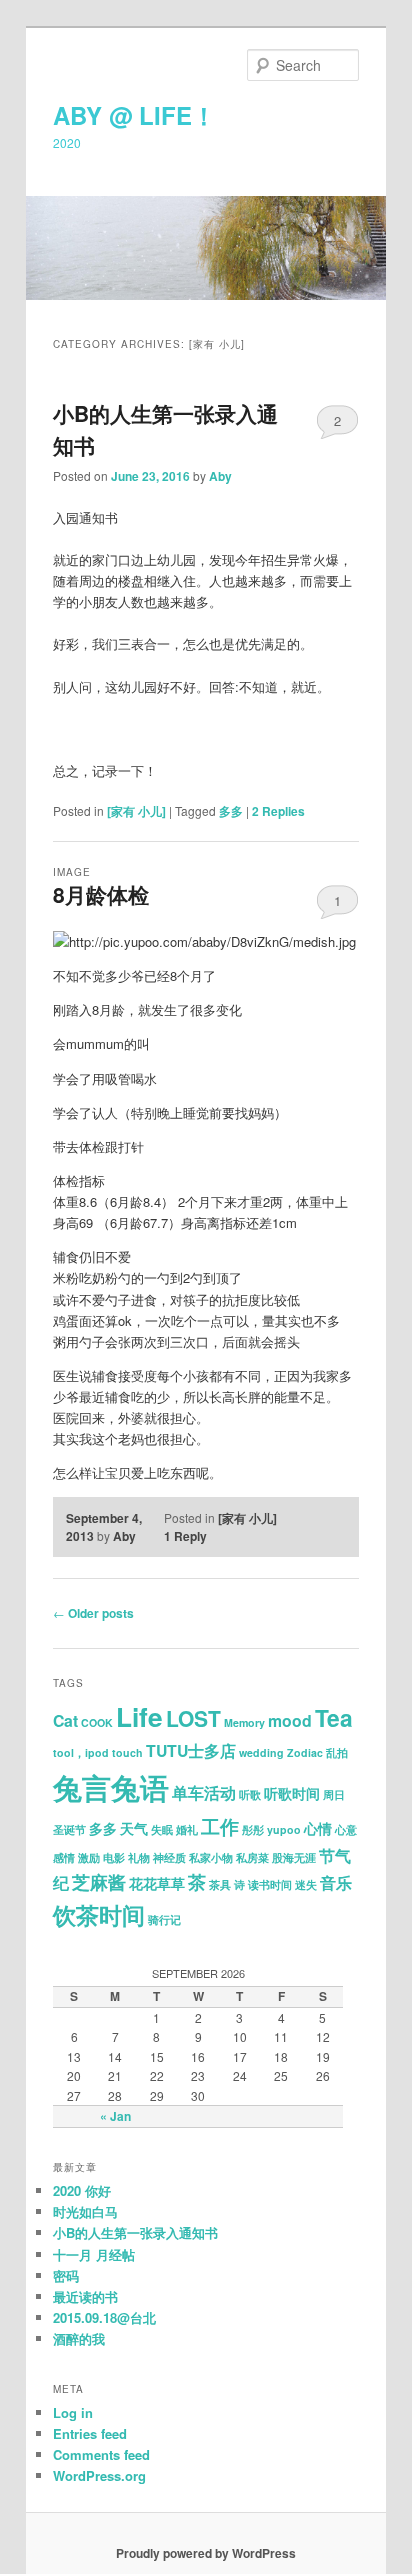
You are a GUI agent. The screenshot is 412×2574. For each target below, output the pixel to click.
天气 (134, 1828)
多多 (231, 811)
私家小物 (211, 1857)
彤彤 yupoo (271, 1829)
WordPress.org (99, 2475)
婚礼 (187, 1829)
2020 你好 (82, 2190)
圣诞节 (69, 1829)
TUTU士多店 (191, 1750)
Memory (244, 1722)
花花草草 (157, 1883)
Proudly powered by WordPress (206, 2553)
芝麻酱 (99, 1881)
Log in (73, 2412)
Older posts (93, 1613)
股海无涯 (294, 1857)
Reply (185, 1536)
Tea (334, 1717)
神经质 (169, 1857)
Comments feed (101, 2454)
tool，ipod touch (98, 1752)
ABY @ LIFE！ (134, 115)
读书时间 (270, 1884)
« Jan (115, 2116)
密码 (66, 2275)
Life (139, 1716)
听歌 (250, 1794)
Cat (65, 1720)
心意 (346, 1829)
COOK (97, 1722)
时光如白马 (85, 2211)
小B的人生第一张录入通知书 (135, 2232)
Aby (220, 476)
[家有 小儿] (136, 811)
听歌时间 (292, 1793)
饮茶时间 (99, 1914)
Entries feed (90, 2433)
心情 (318, 1828)
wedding (261, 1752)
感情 (64, 1857)
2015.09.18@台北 (104, 2317)
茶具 (220, 1884)
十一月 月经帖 (94, 2254)
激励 (89, 1857)
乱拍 (337, 1752)
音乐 (336, 1882)
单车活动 (204, 1792)
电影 (114, 1857)
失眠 (162, 1829)
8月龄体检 (101, 894)
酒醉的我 (79, 2338)
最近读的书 (85, 2296)
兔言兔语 (111, 1787)
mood (290, 1720)
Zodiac (305, 1752)
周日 (334, 1794)
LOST (193, 1718)
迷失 (306, 1884)
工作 (220, 1826)
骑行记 (164, 1919)
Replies (278, 811)
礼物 (139, 1857)
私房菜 (252, 1857)
